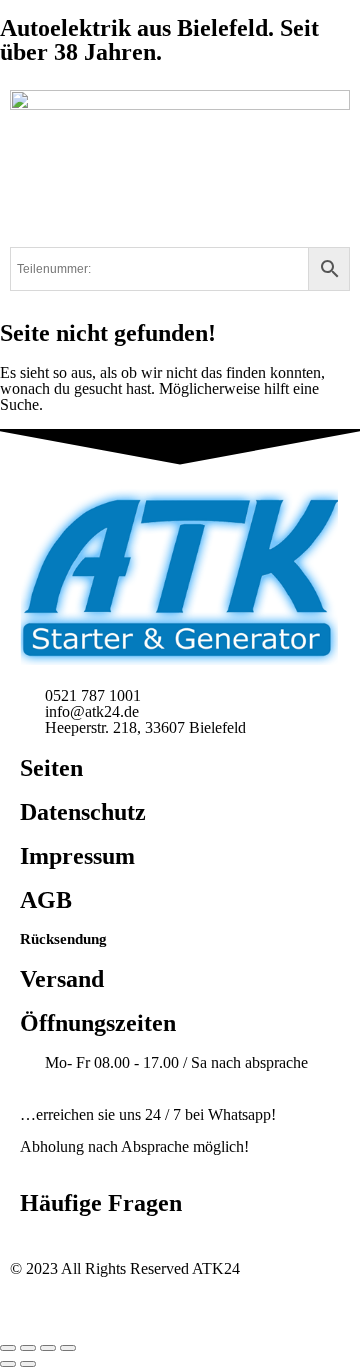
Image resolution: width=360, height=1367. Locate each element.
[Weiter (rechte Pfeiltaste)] (28, 1364)
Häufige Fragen (101, 1203)
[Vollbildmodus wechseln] (28, 1348)
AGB (46, 900)
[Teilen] (48, 1348)
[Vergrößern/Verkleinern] (8, 1348)
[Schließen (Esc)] (68, 1348)
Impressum (77, 856)
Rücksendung (63, 939)
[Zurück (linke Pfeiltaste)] (8, 1364)
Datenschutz (83, 812)
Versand (62, 979)
